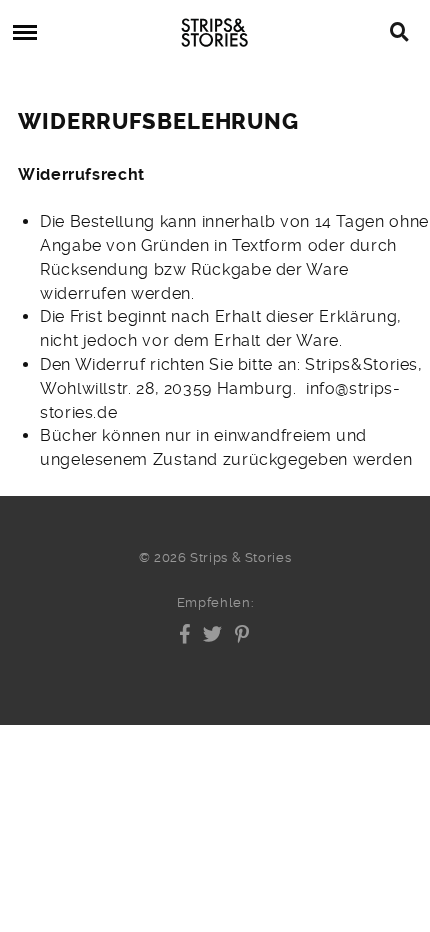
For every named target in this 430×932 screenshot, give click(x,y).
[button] (185, 634)
